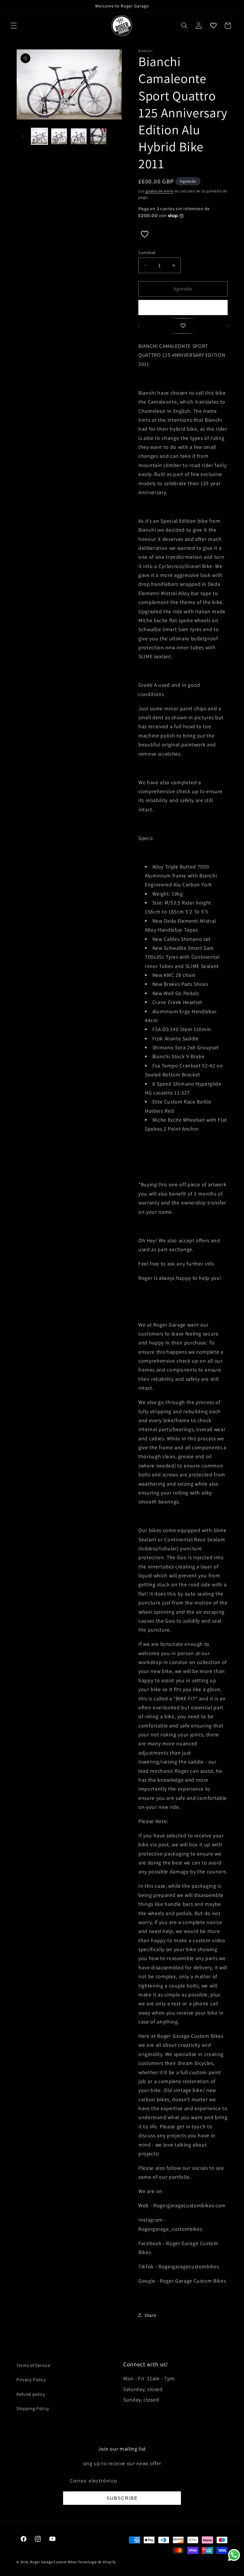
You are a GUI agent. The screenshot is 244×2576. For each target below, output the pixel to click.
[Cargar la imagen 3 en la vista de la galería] (79, 136)
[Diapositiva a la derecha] (115, 136)
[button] (14, 26)
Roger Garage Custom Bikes (53, 2562)
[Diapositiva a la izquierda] (23, 136)
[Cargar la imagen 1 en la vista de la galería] (39, 136)
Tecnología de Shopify (97, 2562)
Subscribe (122, 2498)
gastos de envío (160, 191)
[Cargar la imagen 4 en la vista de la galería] (98, 136)
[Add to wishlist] (183, 326)
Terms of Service (33, 2365)
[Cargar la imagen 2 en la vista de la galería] (59, 136)
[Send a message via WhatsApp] (234, 2555)
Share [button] (150, 2315)
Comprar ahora (183, 307)
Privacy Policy (31, 2379)
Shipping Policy (33, 2408)
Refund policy (31, 2394)
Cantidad (147, 252)
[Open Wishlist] (213, 26)
